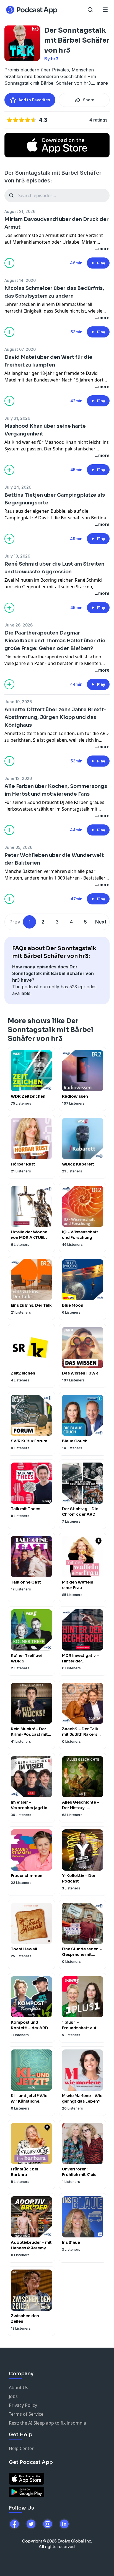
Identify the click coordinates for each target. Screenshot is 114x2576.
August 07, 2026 (20, 349)
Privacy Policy (23, 2405)
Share (89, 100)
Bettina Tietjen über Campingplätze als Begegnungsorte (55, 499)
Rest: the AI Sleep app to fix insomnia (47, 2423)
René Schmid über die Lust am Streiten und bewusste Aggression (54, 568)
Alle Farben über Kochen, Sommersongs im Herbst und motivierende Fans (56, 790)
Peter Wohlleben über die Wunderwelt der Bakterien (54, 859)
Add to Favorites (34, 100)
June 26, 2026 (19, 625)
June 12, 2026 (18, 778)
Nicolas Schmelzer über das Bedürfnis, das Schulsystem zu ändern (54, 292)
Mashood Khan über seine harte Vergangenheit (45, 430)
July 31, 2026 (17, 418)
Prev (15, 922)
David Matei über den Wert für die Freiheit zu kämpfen (48, 361)
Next (101, 922)
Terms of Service (26, 2414)
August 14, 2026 (20, 280)
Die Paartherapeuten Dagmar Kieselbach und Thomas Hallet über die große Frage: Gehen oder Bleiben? (55, 641)
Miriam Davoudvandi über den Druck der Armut (57, 223)
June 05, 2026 (18, 847)
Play (101, 263)
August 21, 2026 (20, 211)
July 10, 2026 (17, 556)
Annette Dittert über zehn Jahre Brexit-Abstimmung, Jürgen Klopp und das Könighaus (55, 717)
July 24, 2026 (18, 487)
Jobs (13, 2396)
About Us (19, 2387)
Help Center (21, 2448)
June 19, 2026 (18, 702)
